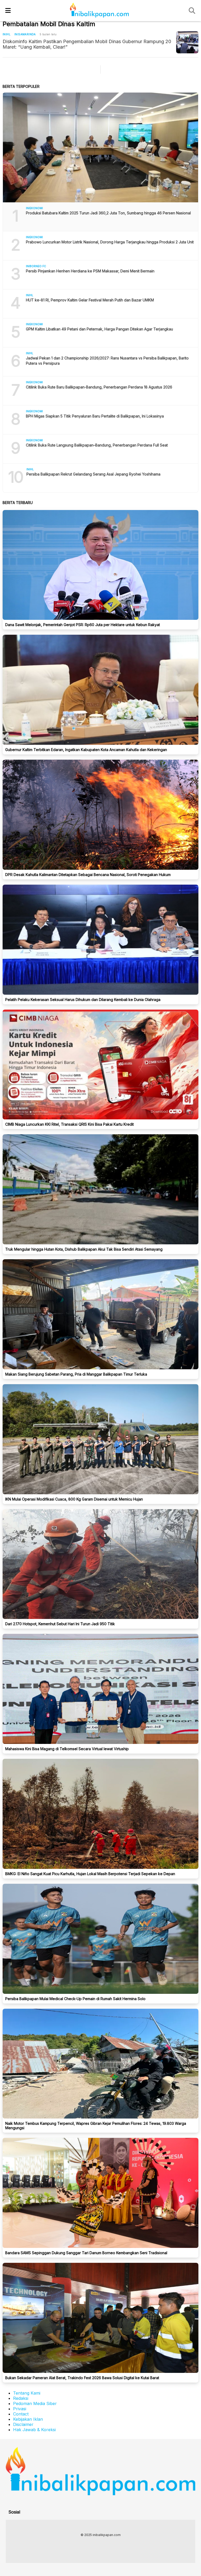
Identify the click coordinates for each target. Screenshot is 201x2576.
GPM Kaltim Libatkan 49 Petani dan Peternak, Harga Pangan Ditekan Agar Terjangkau (99, 329)
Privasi (20, 2409)
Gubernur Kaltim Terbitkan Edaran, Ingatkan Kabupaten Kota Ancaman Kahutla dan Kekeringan (86, 750)
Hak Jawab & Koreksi (34, 2430)
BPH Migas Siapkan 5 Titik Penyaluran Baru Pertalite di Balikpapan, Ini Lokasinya (95, 416)
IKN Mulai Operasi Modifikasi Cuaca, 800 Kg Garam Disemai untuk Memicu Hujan (74, 1499)
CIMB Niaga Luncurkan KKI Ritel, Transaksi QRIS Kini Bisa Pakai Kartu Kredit (69, 1124)
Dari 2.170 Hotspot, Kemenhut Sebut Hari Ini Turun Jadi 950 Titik (60, 1624)
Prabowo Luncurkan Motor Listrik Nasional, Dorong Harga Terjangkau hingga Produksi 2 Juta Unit (110, 242)
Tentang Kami (27, 2393)
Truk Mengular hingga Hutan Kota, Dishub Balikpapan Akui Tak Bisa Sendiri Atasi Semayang (84, 1249)
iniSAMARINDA (25, 34)
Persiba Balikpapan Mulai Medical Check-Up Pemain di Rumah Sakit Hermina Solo (75, 1999)
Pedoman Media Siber (35, 2403)
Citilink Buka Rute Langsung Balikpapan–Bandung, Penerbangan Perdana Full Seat (97, 445)
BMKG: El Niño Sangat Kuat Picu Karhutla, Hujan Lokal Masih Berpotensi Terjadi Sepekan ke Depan (90, 1874)
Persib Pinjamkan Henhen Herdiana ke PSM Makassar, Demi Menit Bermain (90, 271)
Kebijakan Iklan (28, 2419)
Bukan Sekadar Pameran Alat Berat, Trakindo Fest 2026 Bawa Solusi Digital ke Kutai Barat (82, 2378)
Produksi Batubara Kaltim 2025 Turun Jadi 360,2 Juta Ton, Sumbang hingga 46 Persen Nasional (108, 213)
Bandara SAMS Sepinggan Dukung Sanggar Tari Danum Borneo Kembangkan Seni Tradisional (86, 2253)
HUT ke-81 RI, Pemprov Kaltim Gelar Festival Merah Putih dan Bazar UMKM (90, 300)
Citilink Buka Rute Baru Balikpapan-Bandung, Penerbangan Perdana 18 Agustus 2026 (99, 387)
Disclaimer (23, 2424)
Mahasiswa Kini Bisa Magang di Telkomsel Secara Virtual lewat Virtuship (67, 1749)
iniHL (7, 34)
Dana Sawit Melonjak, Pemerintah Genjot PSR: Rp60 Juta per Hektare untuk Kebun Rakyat (83, 625)
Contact (21, 2414)
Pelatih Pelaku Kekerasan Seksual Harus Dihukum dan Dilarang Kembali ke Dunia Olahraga (83, 1000)
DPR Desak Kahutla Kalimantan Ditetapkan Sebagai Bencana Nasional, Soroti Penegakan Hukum (88, 875)
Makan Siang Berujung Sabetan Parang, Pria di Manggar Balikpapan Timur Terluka (76, 1374)
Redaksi (21, 2398)
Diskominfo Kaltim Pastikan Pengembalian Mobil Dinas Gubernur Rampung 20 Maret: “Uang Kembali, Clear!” (87, 44)
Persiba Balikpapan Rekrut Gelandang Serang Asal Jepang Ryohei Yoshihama (93, 474)
